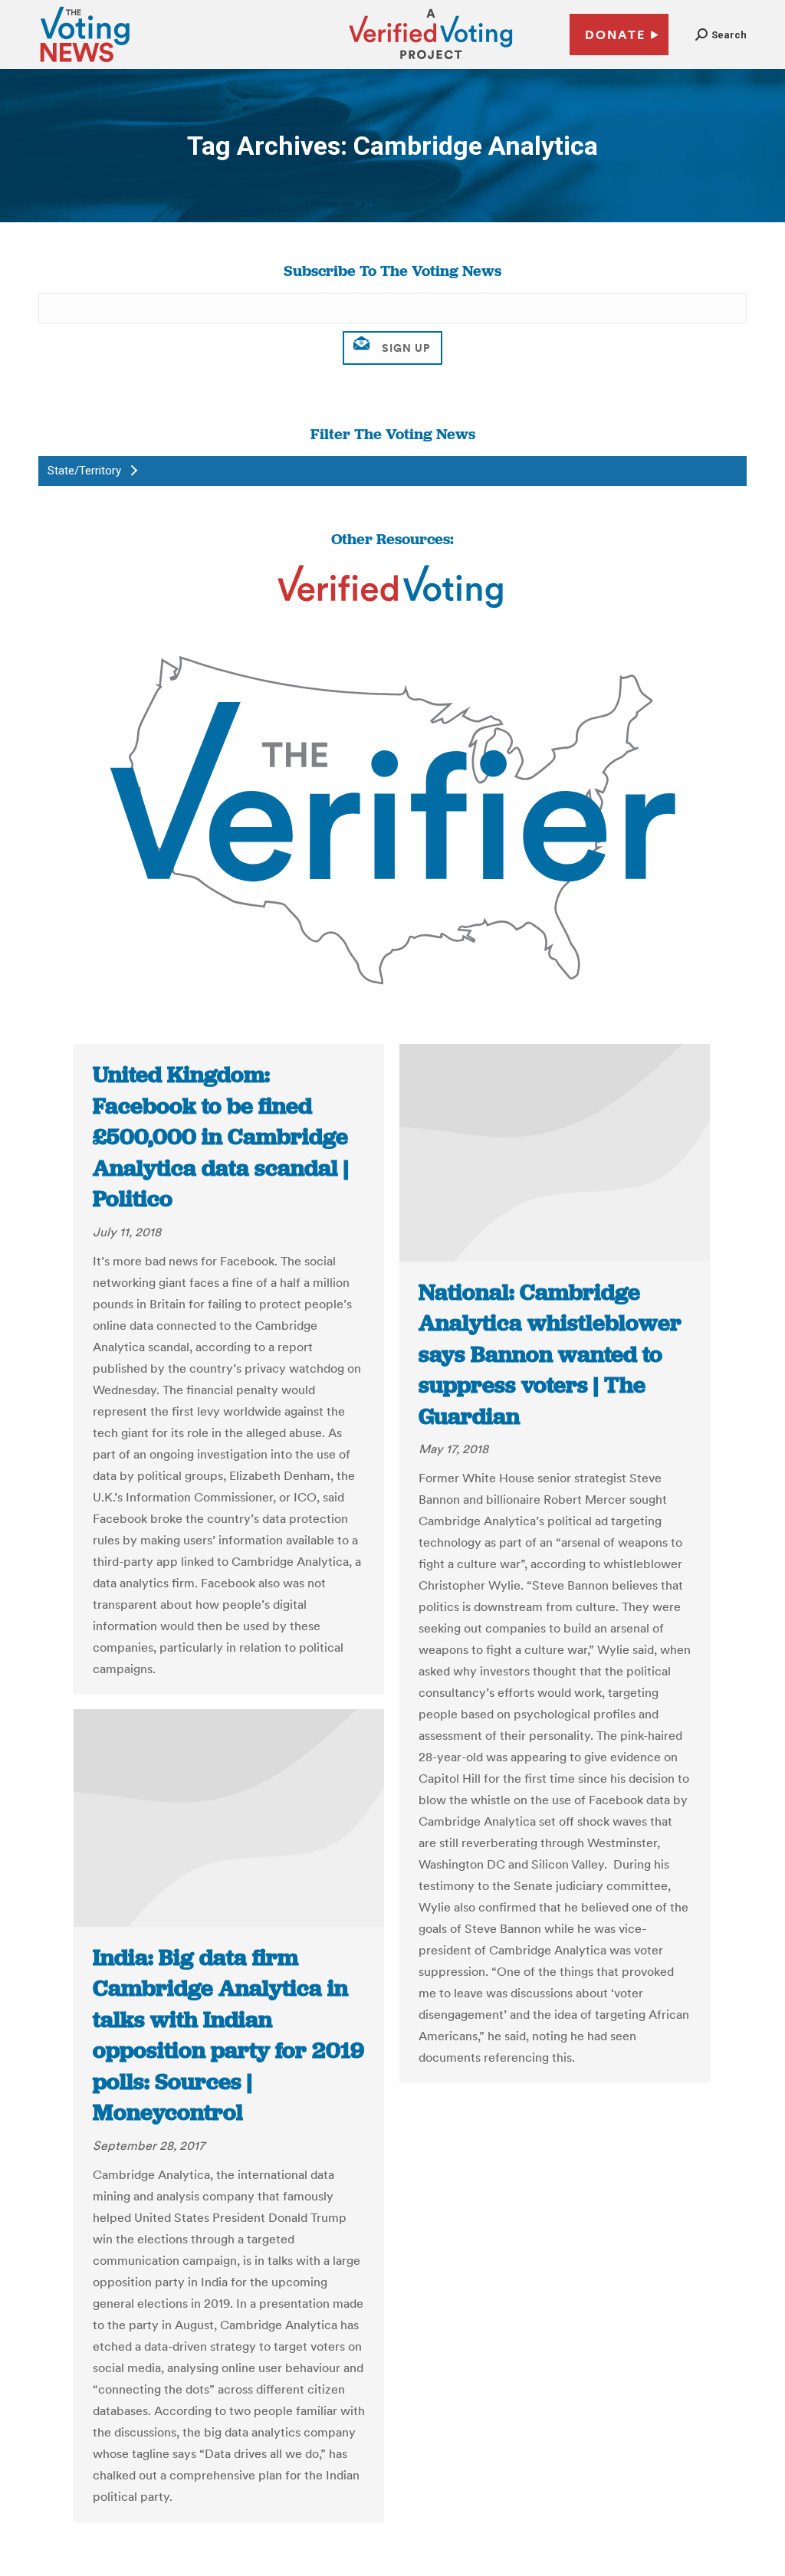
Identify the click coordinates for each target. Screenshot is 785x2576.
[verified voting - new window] (431, 61)
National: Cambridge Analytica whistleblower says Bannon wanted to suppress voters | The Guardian (550, 1354)
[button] (721, 35)
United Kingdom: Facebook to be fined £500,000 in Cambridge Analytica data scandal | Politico (221, 1137)
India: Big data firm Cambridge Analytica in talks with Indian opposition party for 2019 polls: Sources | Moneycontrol (228, 2035)
